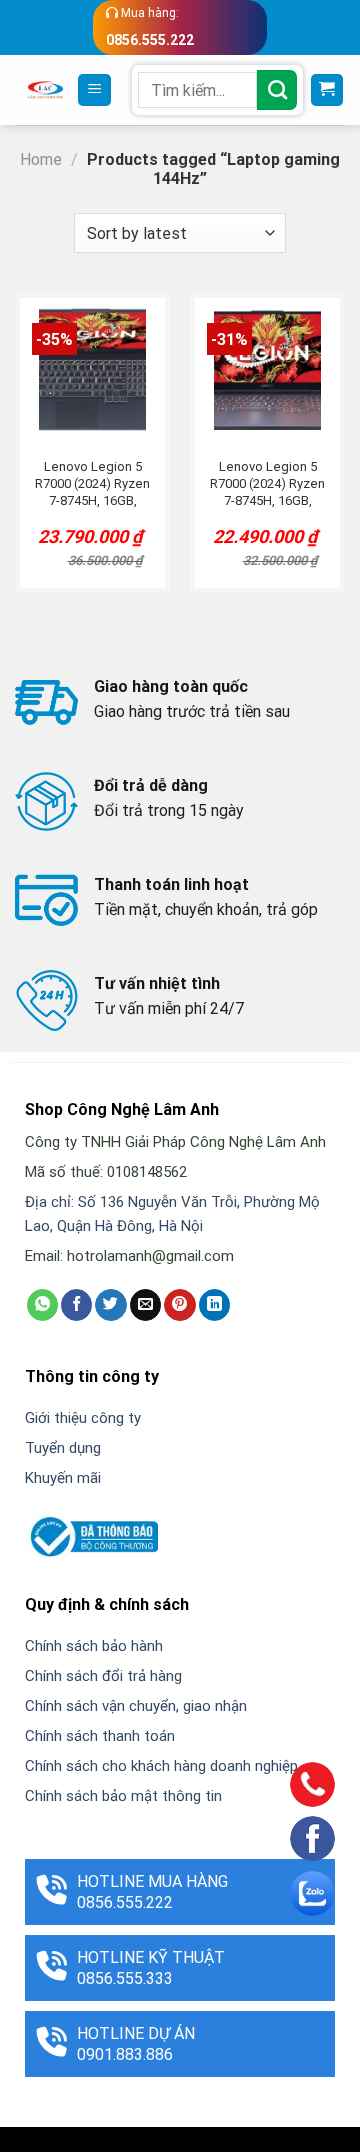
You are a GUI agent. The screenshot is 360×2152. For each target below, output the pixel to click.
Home (41, 159)
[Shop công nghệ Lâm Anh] (45, 90)
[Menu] (94, 90)
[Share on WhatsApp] (42, 1305)
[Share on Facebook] (76, 1305)
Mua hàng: (150, 27)
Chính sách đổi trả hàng (103, 1676)
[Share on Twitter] (110, 1305)
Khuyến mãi (63, 1478)
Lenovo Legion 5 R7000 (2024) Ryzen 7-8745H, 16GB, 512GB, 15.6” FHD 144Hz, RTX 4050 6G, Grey (267, 485)
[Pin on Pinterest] (179, 1305)
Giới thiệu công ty (83, 1418)
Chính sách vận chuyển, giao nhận (136, 1706)
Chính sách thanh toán (100, 1736)
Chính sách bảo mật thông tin (123, 1796)
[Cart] (327, 90)
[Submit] (277, 90)
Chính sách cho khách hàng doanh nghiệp (161, 1766)
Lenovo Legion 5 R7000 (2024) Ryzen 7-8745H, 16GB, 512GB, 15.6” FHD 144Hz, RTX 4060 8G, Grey (92, 485)
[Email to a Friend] (145, 1305)
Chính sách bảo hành (94, 1646)
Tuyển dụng (63, 1448)
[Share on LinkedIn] (214, 1305)
